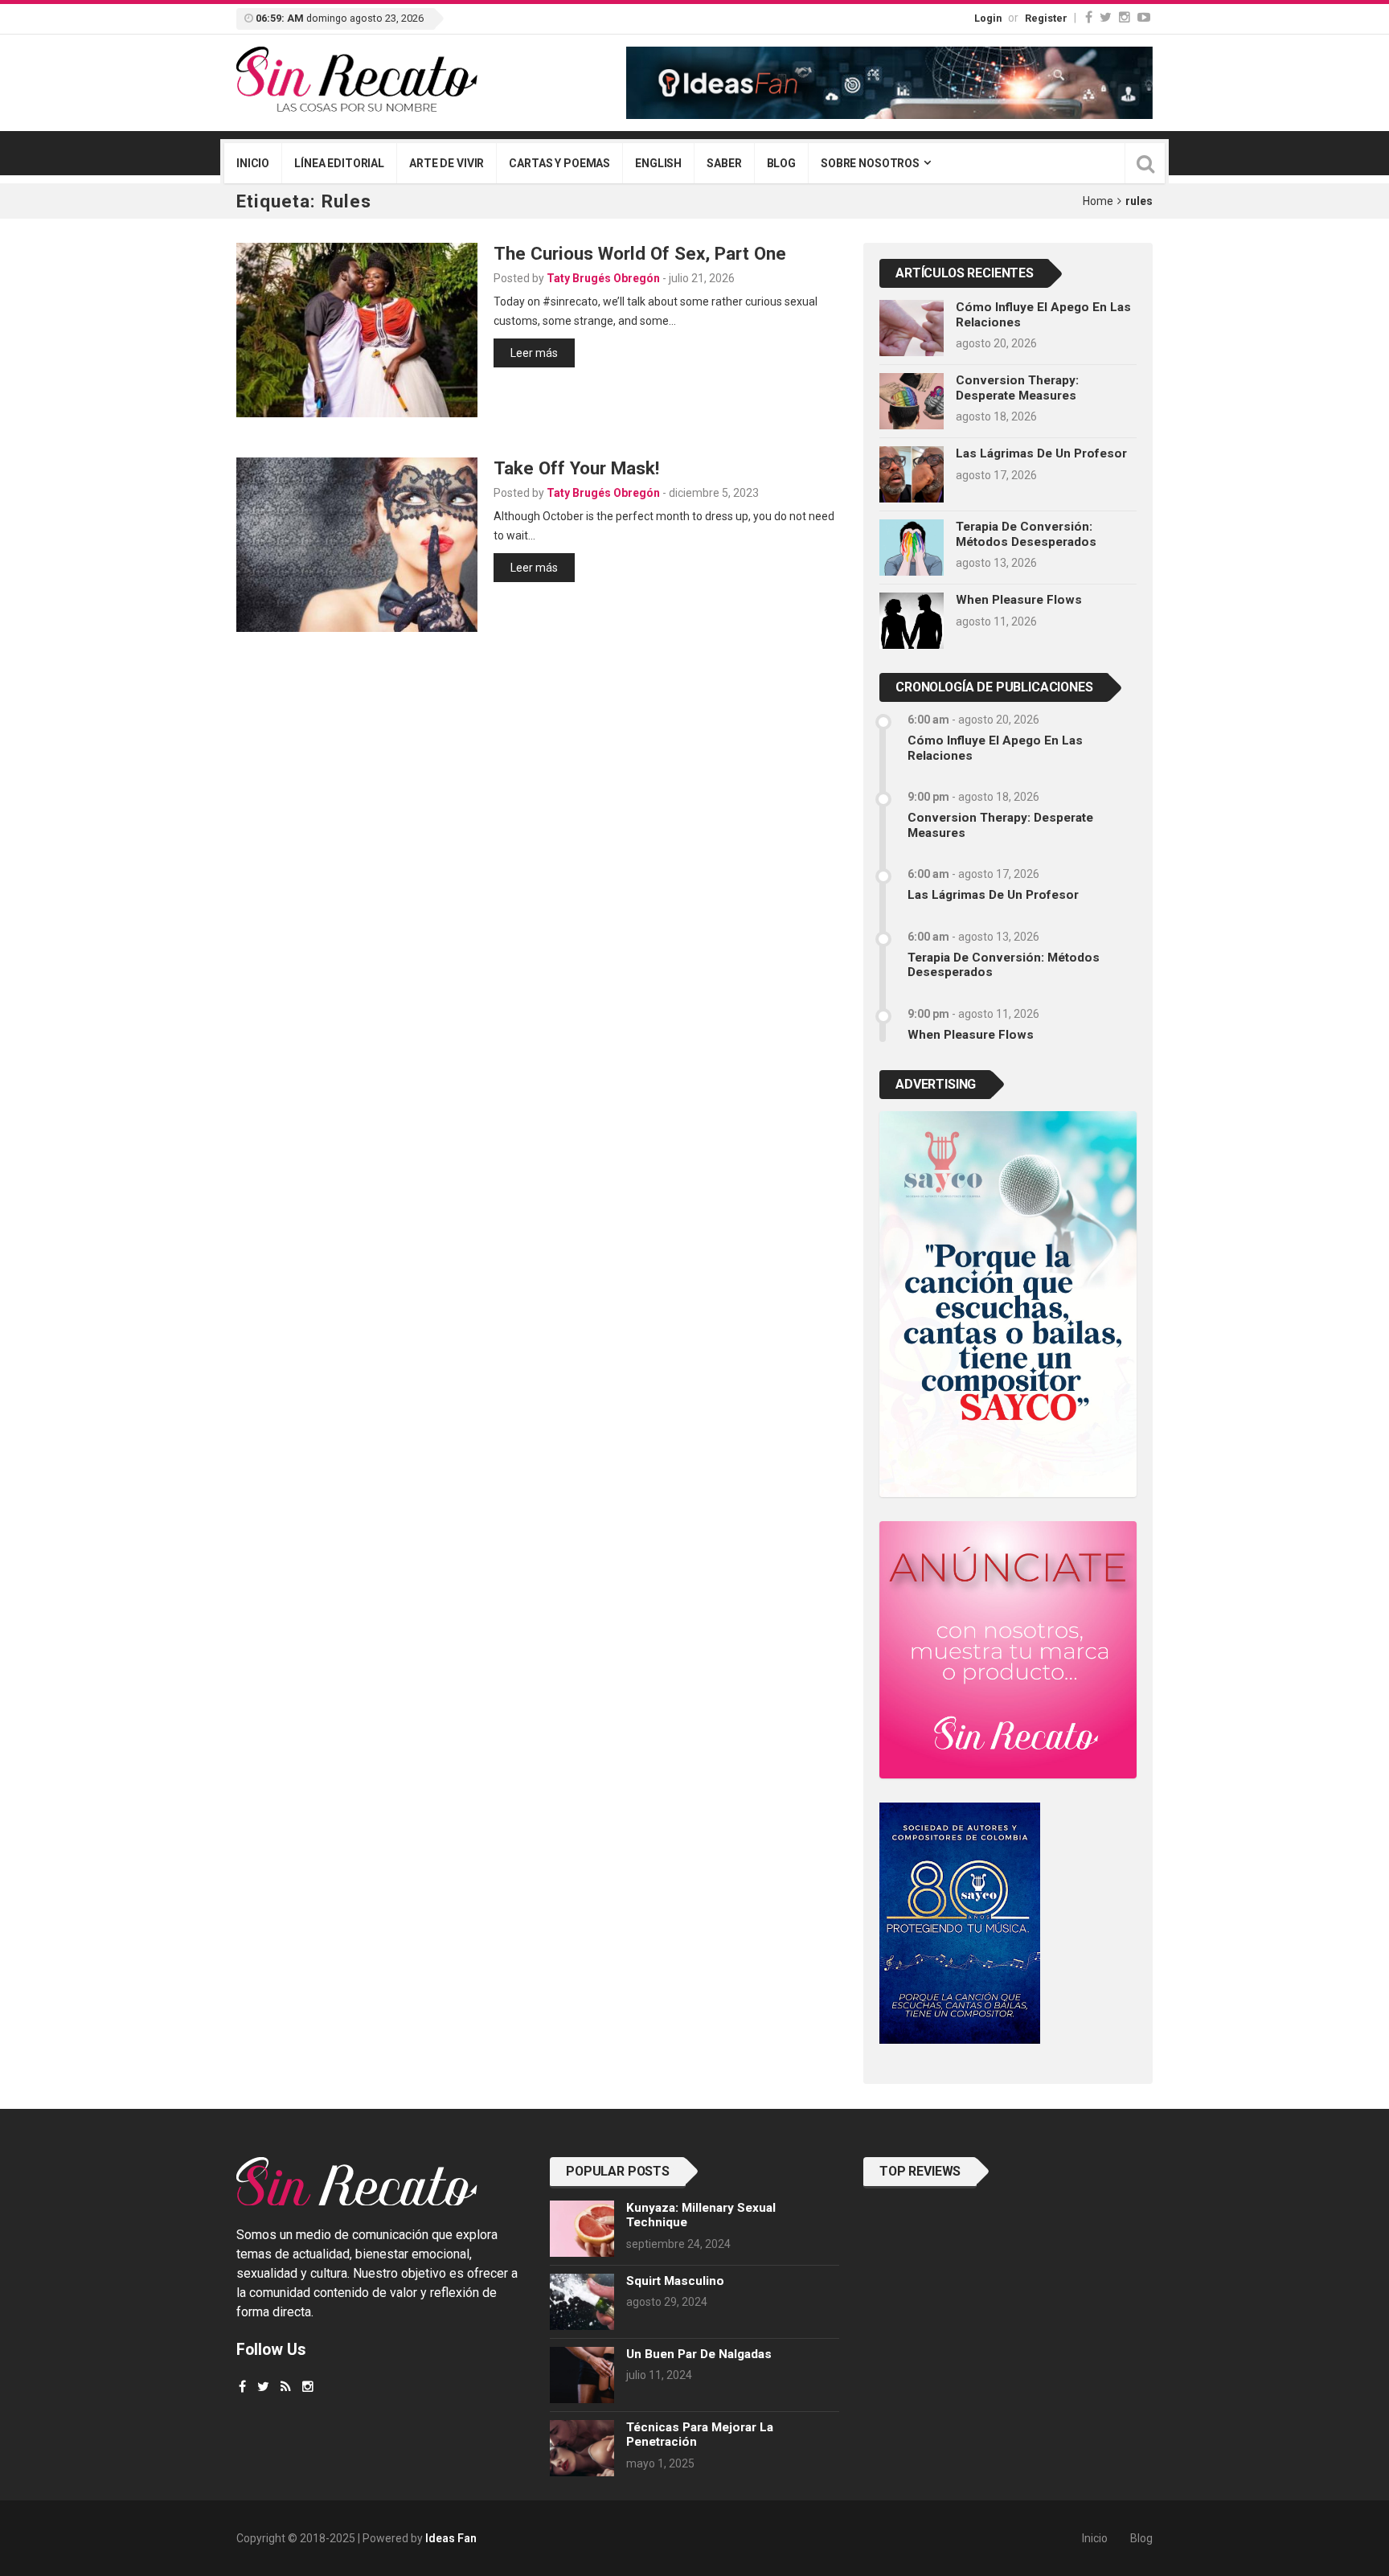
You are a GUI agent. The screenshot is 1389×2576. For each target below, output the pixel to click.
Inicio (253, 163)
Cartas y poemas (559, 163)
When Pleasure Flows (1019, 600)
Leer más (534, 353)
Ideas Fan (451, 2538)
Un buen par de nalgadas (699, 2354)
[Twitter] (1106, 17)
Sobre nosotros (870, 163)
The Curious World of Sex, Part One (640, 253)
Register (1046, 18)
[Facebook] (1089, 17)
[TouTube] (1144, 17)
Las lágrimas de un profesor (1041, 453)
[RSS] (286, 2387)
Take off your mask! (576, 468)
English (658, 163)
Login (988, 18)
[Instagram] (1125, 17)
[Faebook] (242, 2387)
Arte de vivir (447, 163)
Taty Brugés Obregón (603, 278)
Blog (781, 163)
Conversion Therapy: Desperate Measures (1017, 388)
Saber (724, 163)
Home (1098, 201)
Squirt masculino (675, 2281)
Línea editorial (339, 163)
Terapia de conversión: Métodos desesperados (1026, 534)
